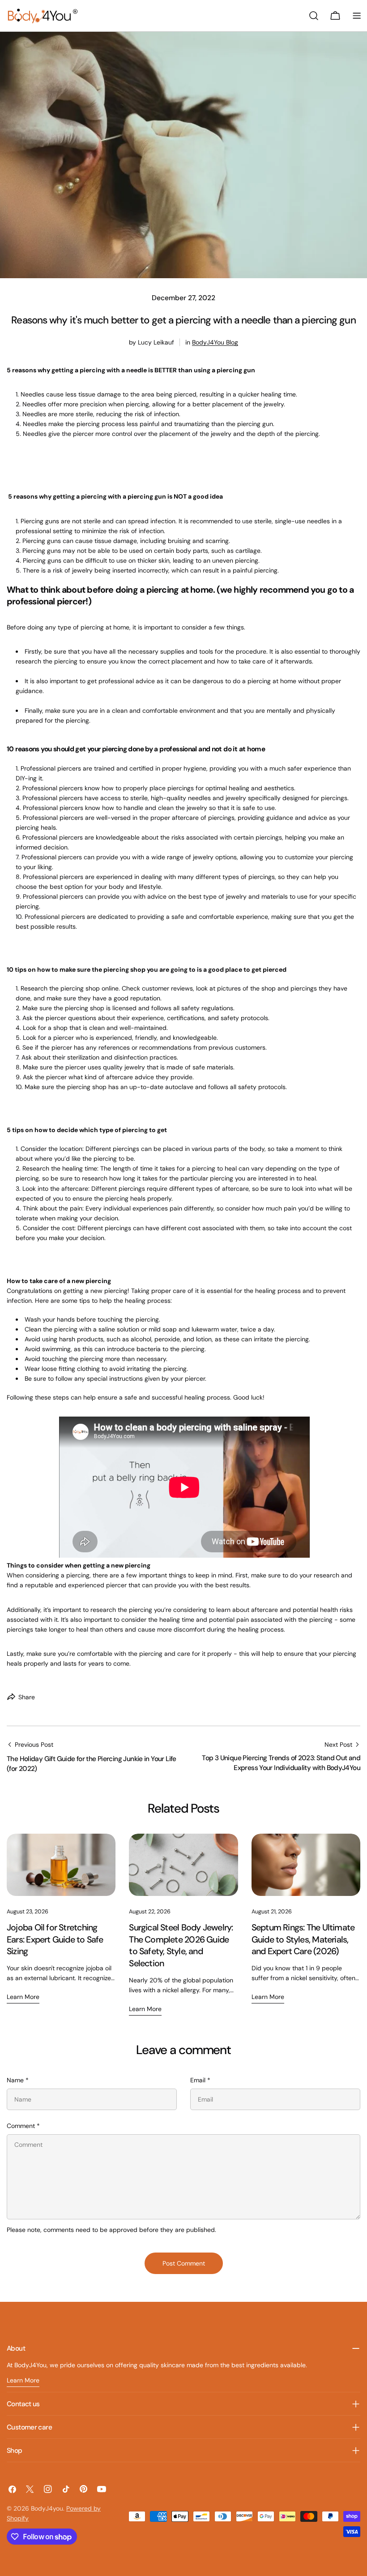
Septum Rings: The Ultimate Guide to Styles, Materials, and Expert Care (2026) (303, 1939)
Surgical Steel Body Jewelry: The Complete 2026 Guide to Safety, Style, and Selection (181, 1945)
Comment (23, 2126)
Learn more (23, 1997)
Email (200, 2080)
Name (18, 2080)
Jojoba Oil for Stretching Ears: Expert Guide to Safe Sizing (55, 1939)
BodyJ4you (47, 2508)
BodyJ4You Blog (215, 342)
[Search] (314, 16)
